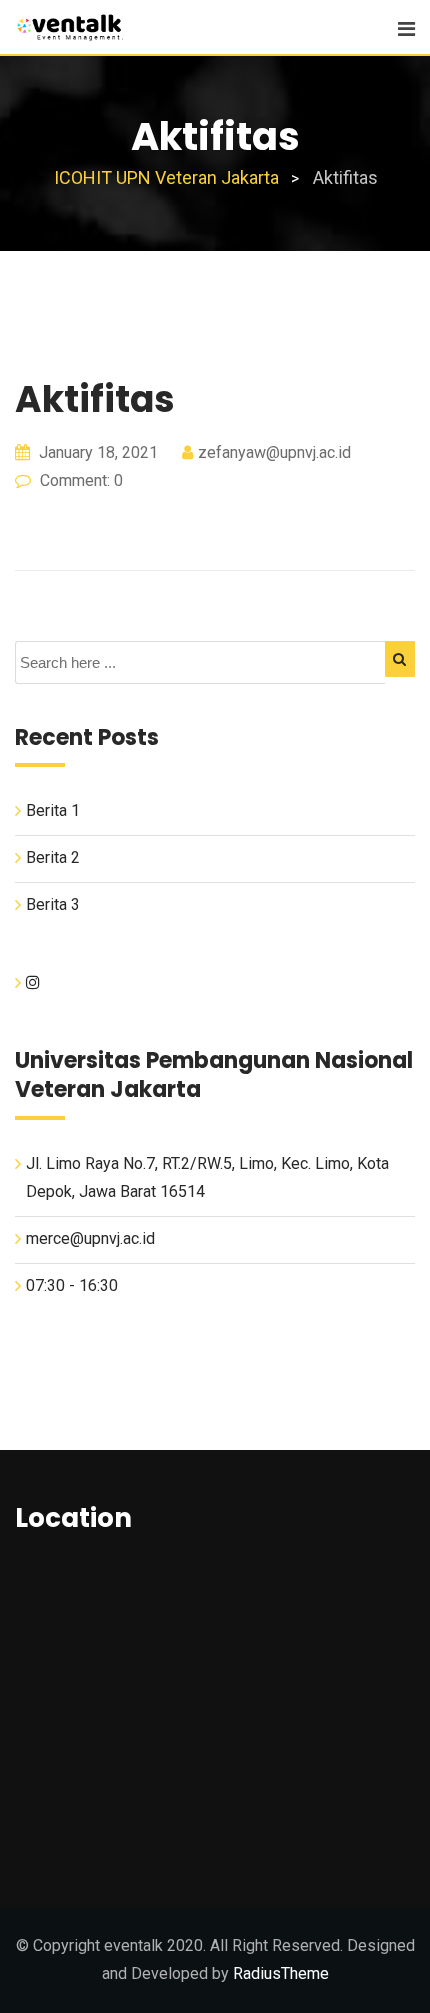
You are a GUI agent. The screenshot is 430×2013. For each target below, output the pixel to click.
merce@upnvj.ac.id (90, 1238)
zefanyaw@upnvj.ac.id (274, 452)
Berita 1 (53, 810)
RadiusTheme (281, 1973)
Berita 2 (53, 857)
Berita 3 (53, 904)
